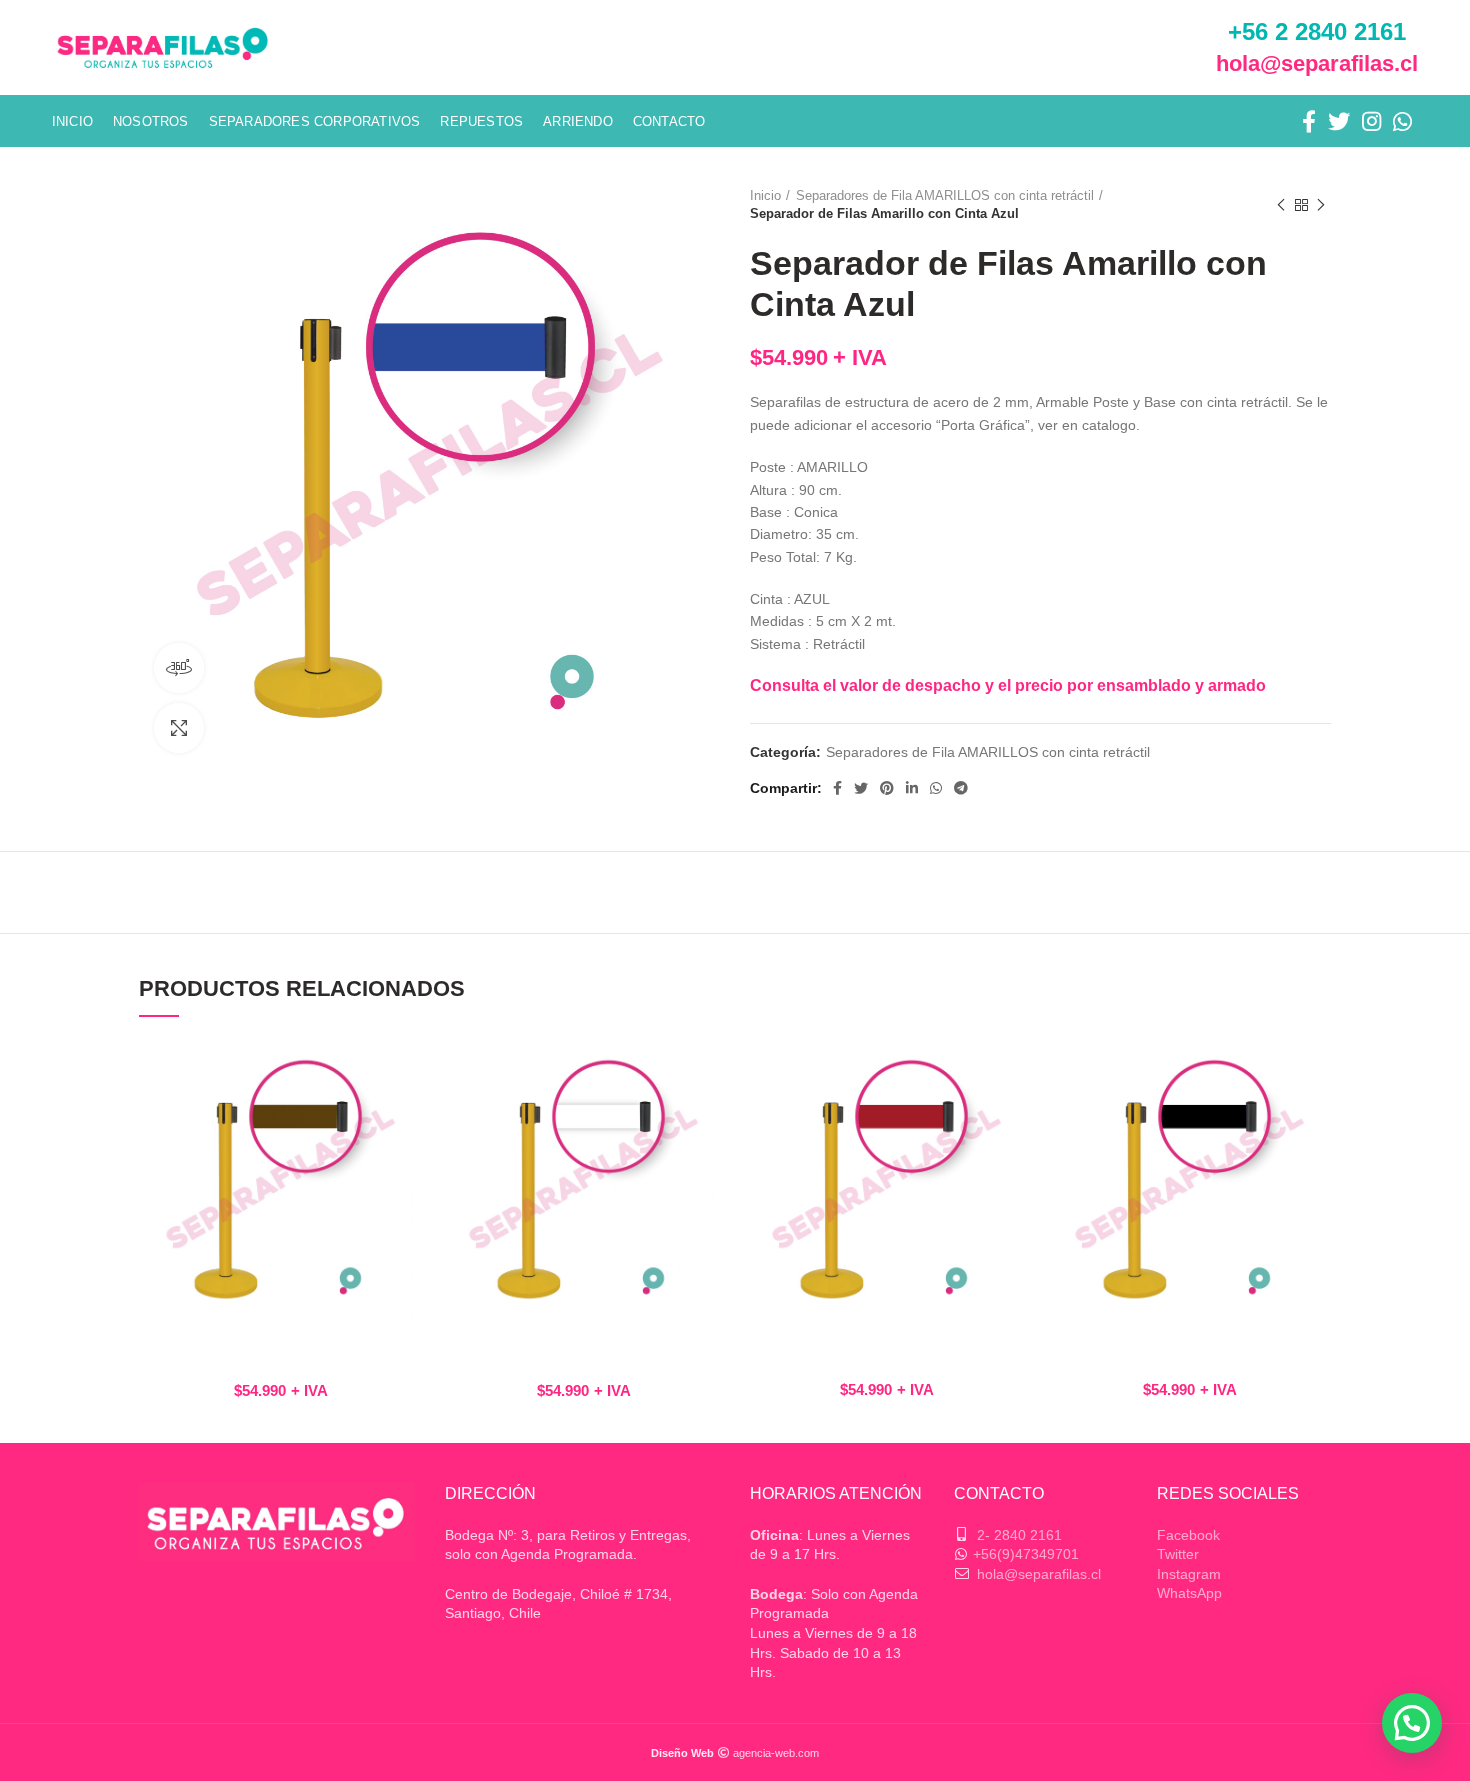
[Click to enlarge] (179, 728)
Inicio (765, 195)
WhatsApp (1189, 1593)
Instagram (1189, 1574)
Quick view (407, 1070)
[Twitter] (1339, 121)
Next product (1321, 205)
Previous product (1281, 205)
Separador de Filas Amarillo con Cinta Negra (1189, 1352)
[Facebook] (1309, 121)
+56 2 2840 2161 (1317, 31)
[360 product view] (179, 668)
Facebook (1188, 1535)
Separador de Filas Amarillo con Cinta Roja (886, 1352)
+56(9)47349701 (1026, 1554)
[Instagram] (1371, 121)
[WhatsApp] (1402, 121)
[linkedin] (912, 788)
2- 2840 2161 (1019, 1535)
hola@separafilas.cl (1317, 63)
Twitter (1178, 1554)
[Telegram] (961, 788)
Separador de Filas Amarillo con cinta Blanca (583, 1352)
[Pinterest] (887, 788)
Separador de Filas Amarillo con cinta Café (280, 1352)
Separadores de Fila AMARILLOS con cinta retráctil (945, 195)
